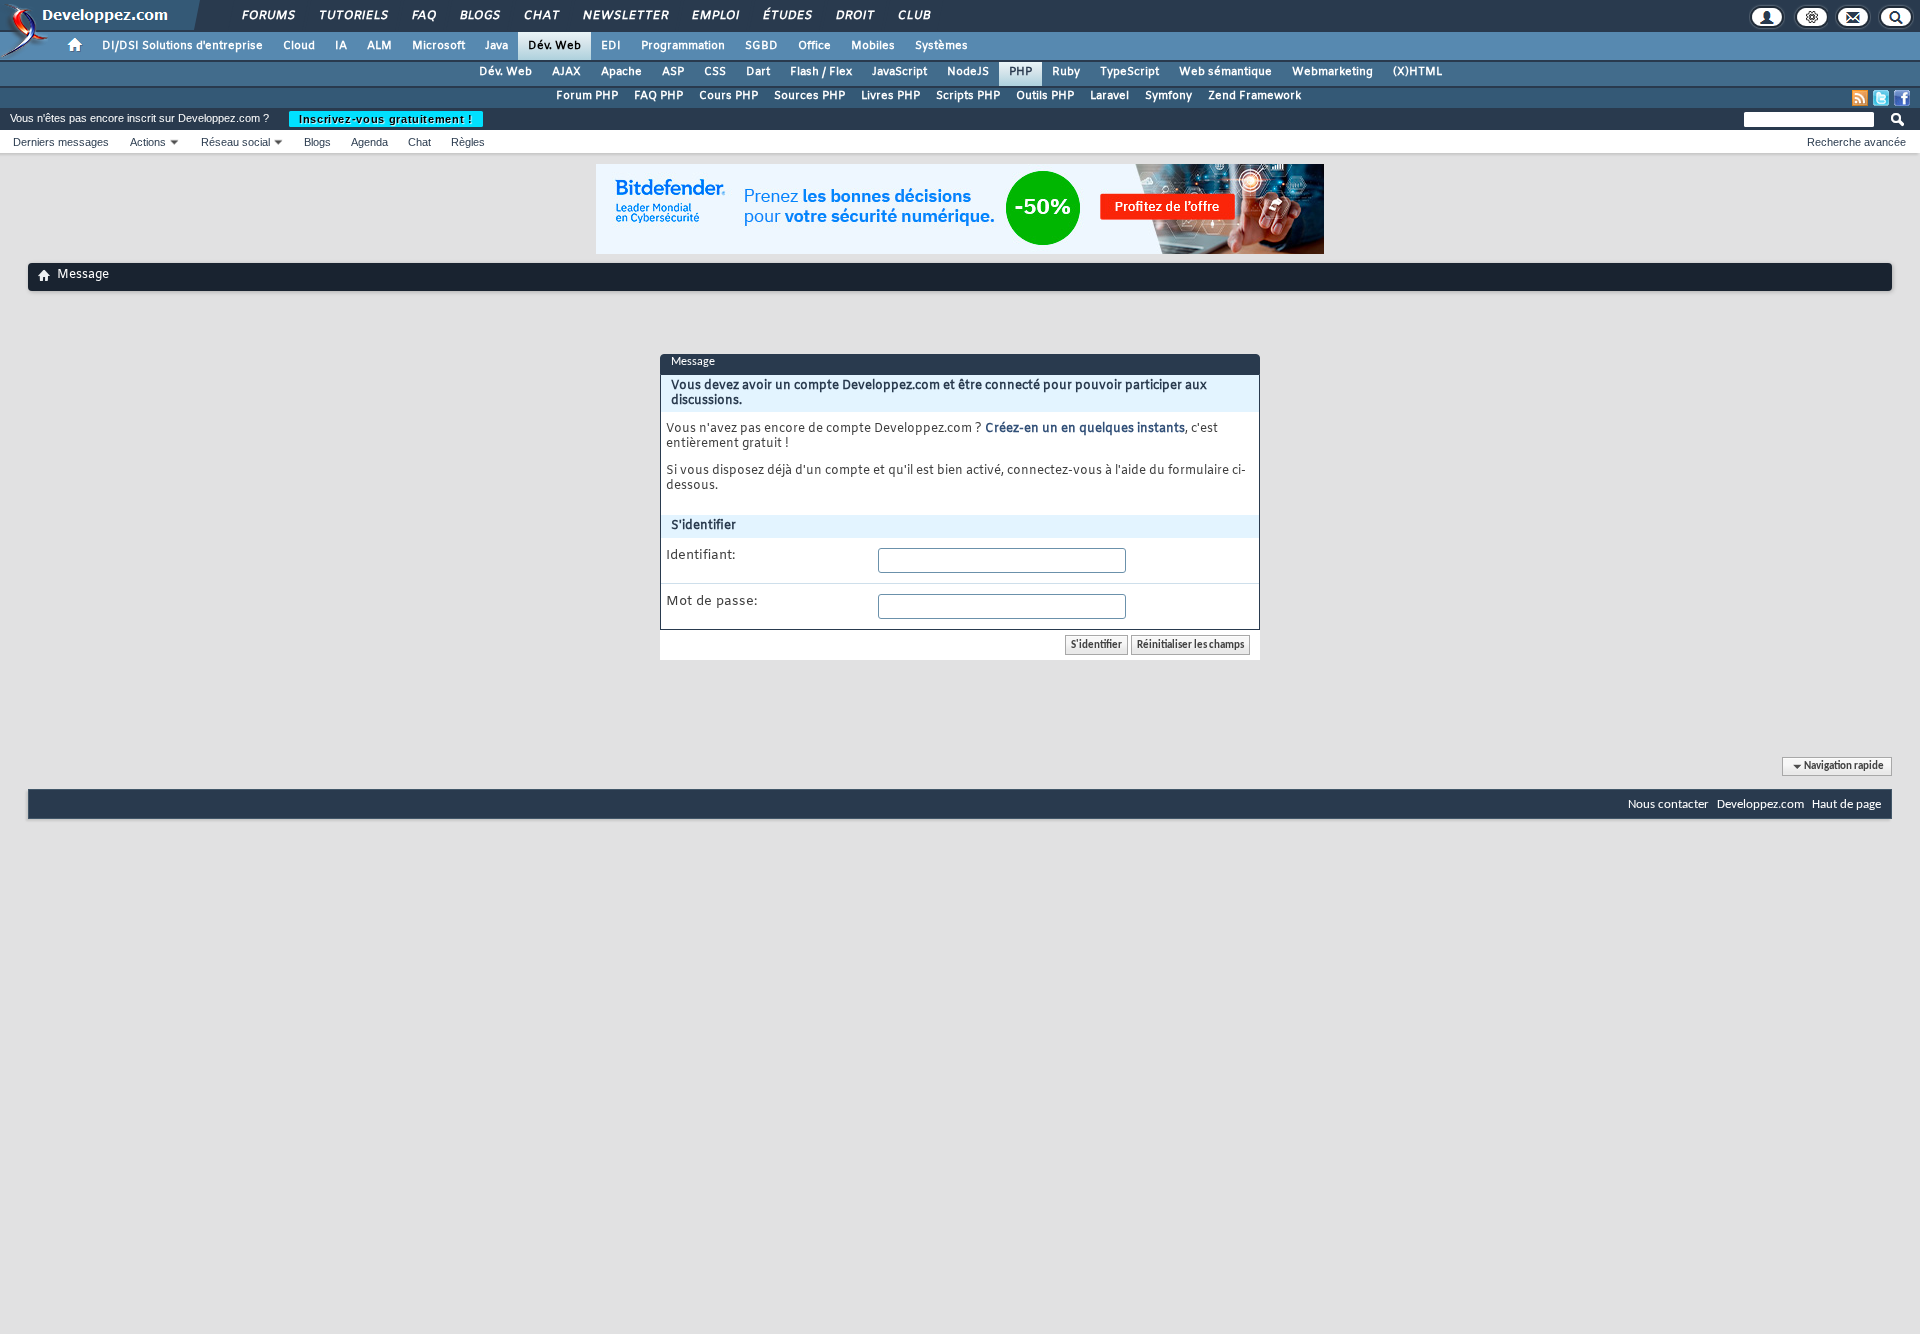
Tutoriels (352, 16)
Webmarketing (1332, 72)
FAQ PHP (658, 96)
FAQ (423, 16)
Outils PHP (1045, 96)
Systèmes (941, 46)
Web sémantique (1225, 72)
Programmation (683, 46)
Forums (267, 16)
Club (913, 16)
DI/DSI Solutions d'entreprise (182, 46)
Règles (468, 142)
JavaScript (899, 72)
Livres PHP (890, 96)
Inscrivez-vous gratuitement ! (386, 119)
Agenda (369, 142)
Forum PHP (587, 96)
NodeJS (968, 72)
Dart (758, 72)
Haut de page (1846, 804)
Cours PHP (728, 96)
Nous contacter (1668, 804)
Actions (148, 142)
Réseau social (235, 142)
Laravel (1109, 96)
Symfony (1168, 96)
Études (786, 16)
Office (814, 46)
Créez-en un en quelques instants (1085, 429)
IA (341, 46)
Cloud (299, 46)
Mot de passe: (711, 602)
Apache (621, 72)
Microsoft (438, 46)
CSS (715, 72)
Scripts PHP (968, 96)
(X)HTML (1417, 72)
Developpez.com (1760, 804)
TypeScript (1129, 72)
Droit (854, 16)
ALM (379, 46)
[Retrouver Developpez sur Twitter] (1881, 98)
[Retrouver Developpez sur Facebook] (1902, 98)
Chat (540, 16)
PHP (1020, 72)
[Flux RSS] (1860, 98)
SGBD (761, 46)
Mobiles (873, 46)
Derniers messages (61, 142)
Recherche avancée (1856, 142)
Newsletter (624, 16)
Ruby (1066, 72)
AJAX (566, 72)
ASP (673, 72)
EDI (611, 46)
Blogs (479, 16)
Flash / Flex (821, 72)
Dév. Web (554, 46)
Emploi (714, 16)
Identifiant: (700, 556)
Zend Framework (1254, 96)
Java (496, 46)
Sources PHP (809, 96)
